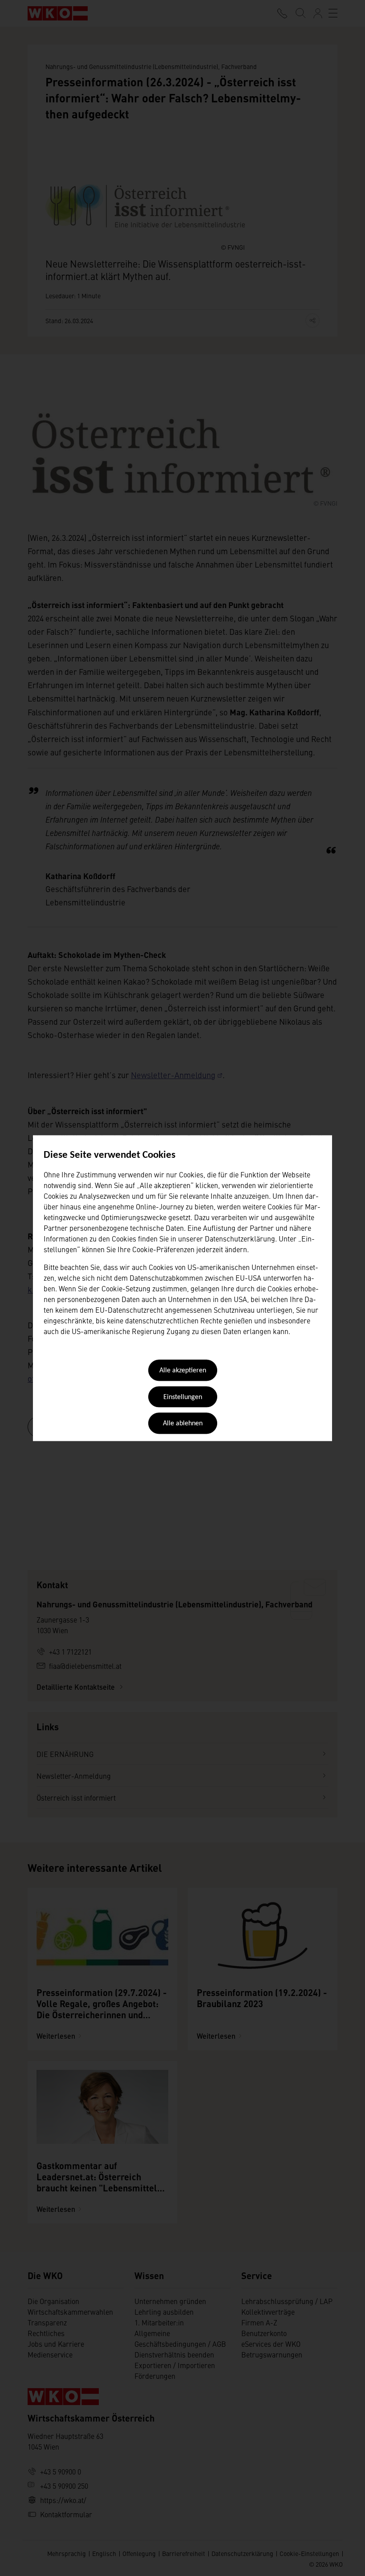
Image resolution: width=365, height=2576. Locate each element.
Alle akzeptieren (183, 1371)
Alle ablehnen (183, 1424)
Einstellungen (183, 1397)
